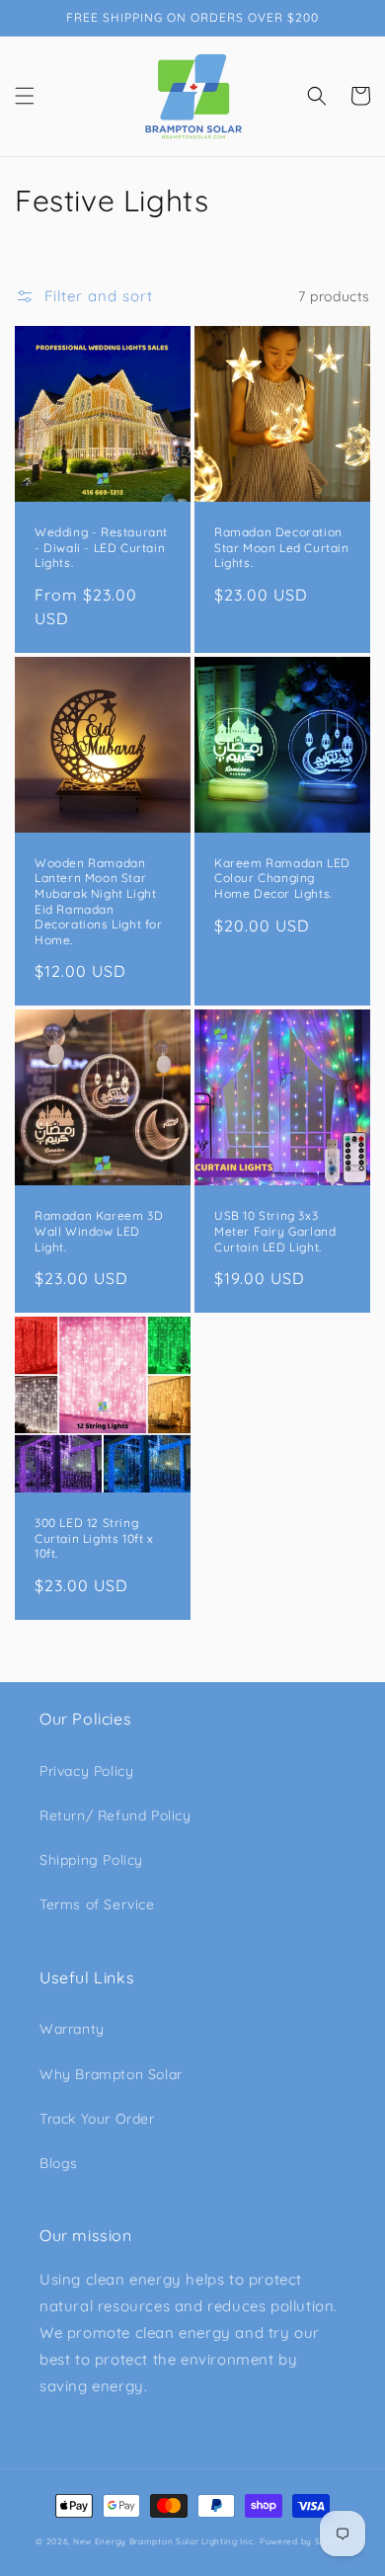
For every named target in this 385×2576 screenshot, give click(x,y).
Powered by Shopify (305, 2541)
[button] (25, 96)
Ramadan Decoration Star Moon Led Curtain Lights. (282, 547)
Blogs (59, 2163)
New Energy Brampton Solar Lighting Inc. (164, 2541)
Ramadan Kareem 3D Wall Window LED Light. (99, 1231)
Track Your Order (97, 2119)
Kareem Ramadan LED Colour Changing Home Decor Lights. (282, 878)
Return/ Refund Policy (115, 1815)
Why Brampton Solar (111, 2074)
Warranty (72, 2029)
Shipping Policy (91, 1860)
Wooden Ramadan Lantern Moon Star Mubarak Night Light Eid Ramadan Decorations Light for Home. (99, 901)
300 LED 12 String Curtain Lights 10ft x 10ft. (94, 1538)
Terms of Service (97, 1904)
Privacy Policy (86, 1771)
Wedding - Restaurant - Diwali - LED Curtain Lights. (101, 547)
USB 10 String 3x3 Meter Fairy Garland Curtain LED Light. (275, 1231)
